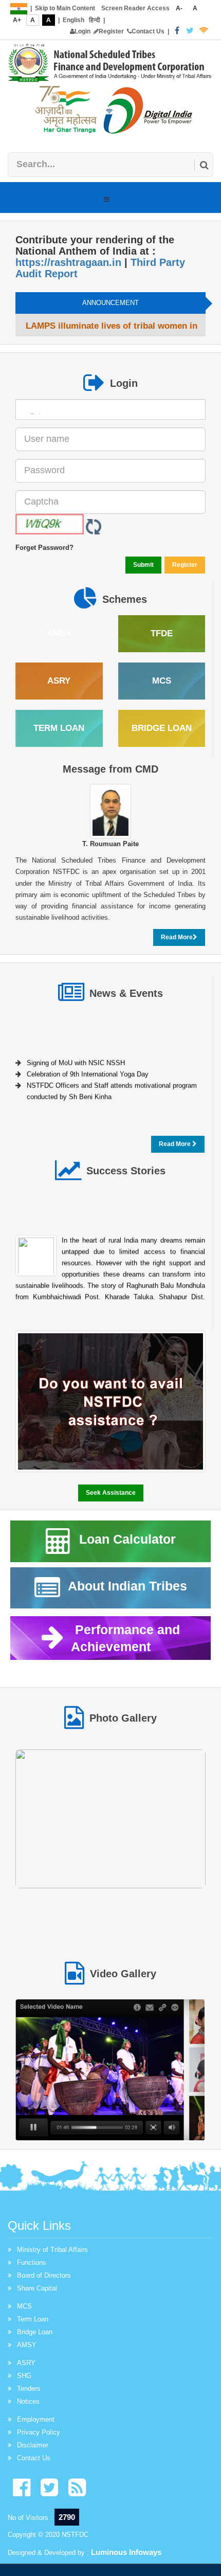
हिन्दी (95, 20)
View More (111, 1822)
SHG (24, 2376)
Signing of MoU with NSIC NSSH (76, 1059)
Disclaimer (33, 2445)
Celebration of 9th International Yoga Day (88, 1071)
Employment (36, 2419)
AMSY (27, 2345)
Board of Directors (44, 2275)
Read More (177, 937)
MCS (24, 2306)
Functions (32, 2262)
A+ (17, 20)
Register (111, 31)
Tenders (29, 2389)
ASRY (26, 2363)
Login (82, 31)
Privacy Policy (39, 2432)
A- (179, 8)
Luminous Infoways (126, 2552)
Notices (28, 2401)
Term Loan (33, 2319)
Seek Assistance (111, 1493)
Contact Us (148, 31)
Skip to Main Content (65, 8)
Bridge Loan (35, 2332)
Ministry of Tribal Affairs (52, 2250)
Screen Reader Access (135, 8)
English (73, 20)
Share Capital (37, 2288)
